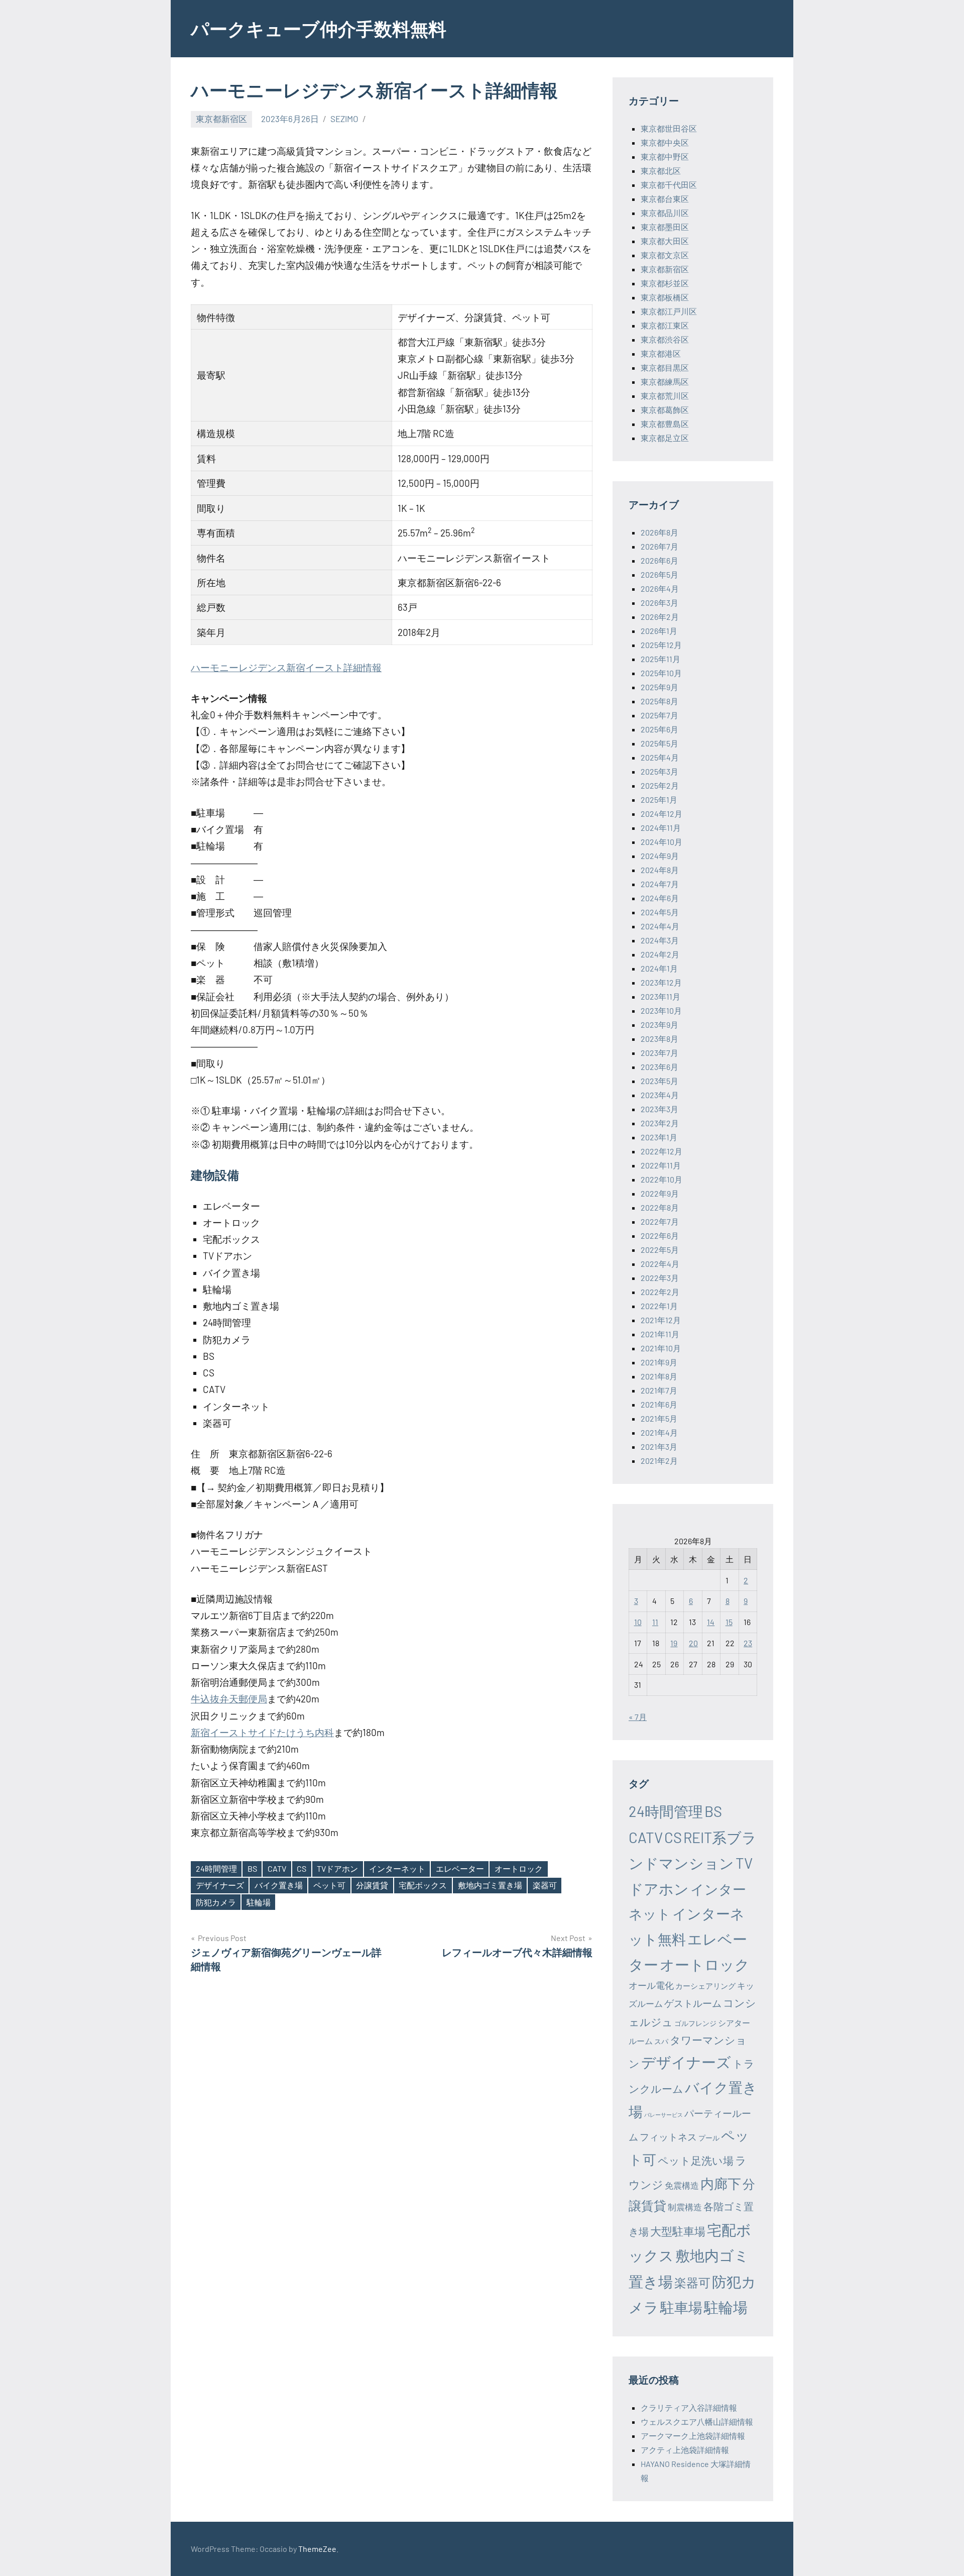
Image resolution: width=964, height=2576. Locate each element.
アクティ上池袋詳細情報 (685, 2450)
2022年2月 (660, 1292)
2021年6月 (659, 1404)
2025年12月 (661, 645)
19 (674, 1643)
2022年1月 (659, 1306)
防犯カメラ (216, 1902)
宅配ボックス (423, 1885)
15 (729, 1622)
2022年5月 (660, 1250)
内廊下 (721, 2183)
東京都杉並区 (665, 283)
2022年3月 (660, 1278)
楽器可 (545, 1885)
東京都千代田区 (669, 185)
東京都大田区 (665, 241)
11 (655, 1622)
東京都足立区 (665, 438)
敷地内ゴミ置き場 (490, 1885)
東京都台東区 (665, 199)
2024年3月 (660, 940)
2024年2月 (660, 954)
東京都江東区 (665, 325)
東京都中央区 (665, 142)
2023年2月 (660, 1123)
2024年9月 (660, 856)
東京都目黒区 (665, 367)
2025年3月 (659, 771)
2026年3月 (659, 603)
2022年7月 (660, 1221)
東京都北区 (661, 171)
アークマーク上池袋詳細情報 (693, 2436)
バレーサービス (664, 2115)
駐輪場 (259, 1902)
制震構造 (685, 2207)
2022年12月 (661, 1151)
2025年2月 (660, 785)
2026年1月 (659, 631)
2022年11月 (661, 1165)
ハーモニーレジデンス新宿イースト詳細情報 (286, 667)
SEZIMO (344, 119)
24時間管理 (216, 1868)
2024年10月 (661, 842)
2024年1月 (659, 968)
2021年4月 (659, 1432)
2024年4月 (660, 926)
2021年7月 (659, 1390)
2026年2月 (660, 617)
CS (302, 1868)
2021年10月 (661, 1348)
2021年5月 (659, 1418)
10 (638, 1622)
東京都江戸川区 (669, 311)
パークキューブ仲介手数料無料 (319, 28)
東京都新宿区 (221, 119)
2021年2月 (659, 1461)
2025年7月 (659, 715)
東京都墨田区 (665, 227)
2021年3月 (659, 1446)
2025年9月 (659, 687)
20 (693, 1643)
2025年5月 (659, 743)
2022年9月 (660, 1193)
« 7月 (638, 1717)
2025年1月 (659, 799)
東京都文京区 (665, 255)
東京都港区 (661, 353)
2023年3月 (659, 1109)
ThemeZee (317, 2549)
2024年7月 (660, 884)
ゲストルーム (693, 2003)
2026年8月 (659, 532)
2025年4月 (660, 757)
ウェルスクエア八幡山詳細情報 (697, 2422)
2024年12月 (661, 814)
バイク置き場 (279, 1885)
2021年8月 (659, 1376)
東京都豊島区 (665, 424)
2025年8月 (659, 701)
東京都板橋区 (665, 297)
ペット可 (329, 1885)
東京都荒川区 (665, 396)
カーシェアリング (705, 1986)
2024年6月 (660, 898)
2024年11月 (661, 828)
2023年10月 (661, 1010)
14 (711, 1622)
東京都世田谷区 (669, 128)
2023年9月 (659, 1025)
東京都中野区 (665, 156)
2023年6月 (659, 1067)
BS (252, 1868)
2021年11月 (660, 1334)
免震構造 (682, 2185)
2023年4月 (660, 1095)
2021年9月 (659, 1362)
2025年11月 (660, 659)
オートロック (519, 1868)
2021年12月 (661, 1320)
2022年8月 (660, 1207)
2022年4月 (660, 1264)
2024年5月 (660, 912)
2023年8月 (659, 1039)
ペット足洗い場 (696, 2160)
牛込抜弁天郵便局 (229, 1699)
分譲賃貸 (372, 1885)
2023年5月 (659, 1081)
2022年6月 (660, 1236)
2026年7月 (659, 546)
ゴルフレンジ (695, 2023)
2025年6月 (659, 729)
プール (709, 2138)
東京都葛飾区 (665, 410)
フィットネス (668, 2137)
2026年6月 (659, 560)
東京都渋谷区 (665, 339)
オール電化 (651, 1985)
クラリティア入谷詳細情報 (689, 2407)
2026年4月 (660, 588)
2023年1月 (659, 1137)
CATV (277, 1868)
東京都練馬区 (665, 382)
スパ (661, 2041)
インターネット (397, 1868)
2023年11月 (660, 996)
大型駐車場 (678, 2231)
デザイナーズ (220, 1885)
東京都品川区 (665, 213)
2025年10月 (661, 673)
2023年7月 (659, 1053)
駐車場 (681, 2307)
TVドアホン (337, 1868)
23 (748, 1643)
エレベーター (460, 1868)
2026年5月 (659, 574)
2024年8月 (660, 870)
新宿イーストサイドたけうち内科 (262, 1732)
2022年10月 (661, 1179)
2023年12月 (661, 982)
